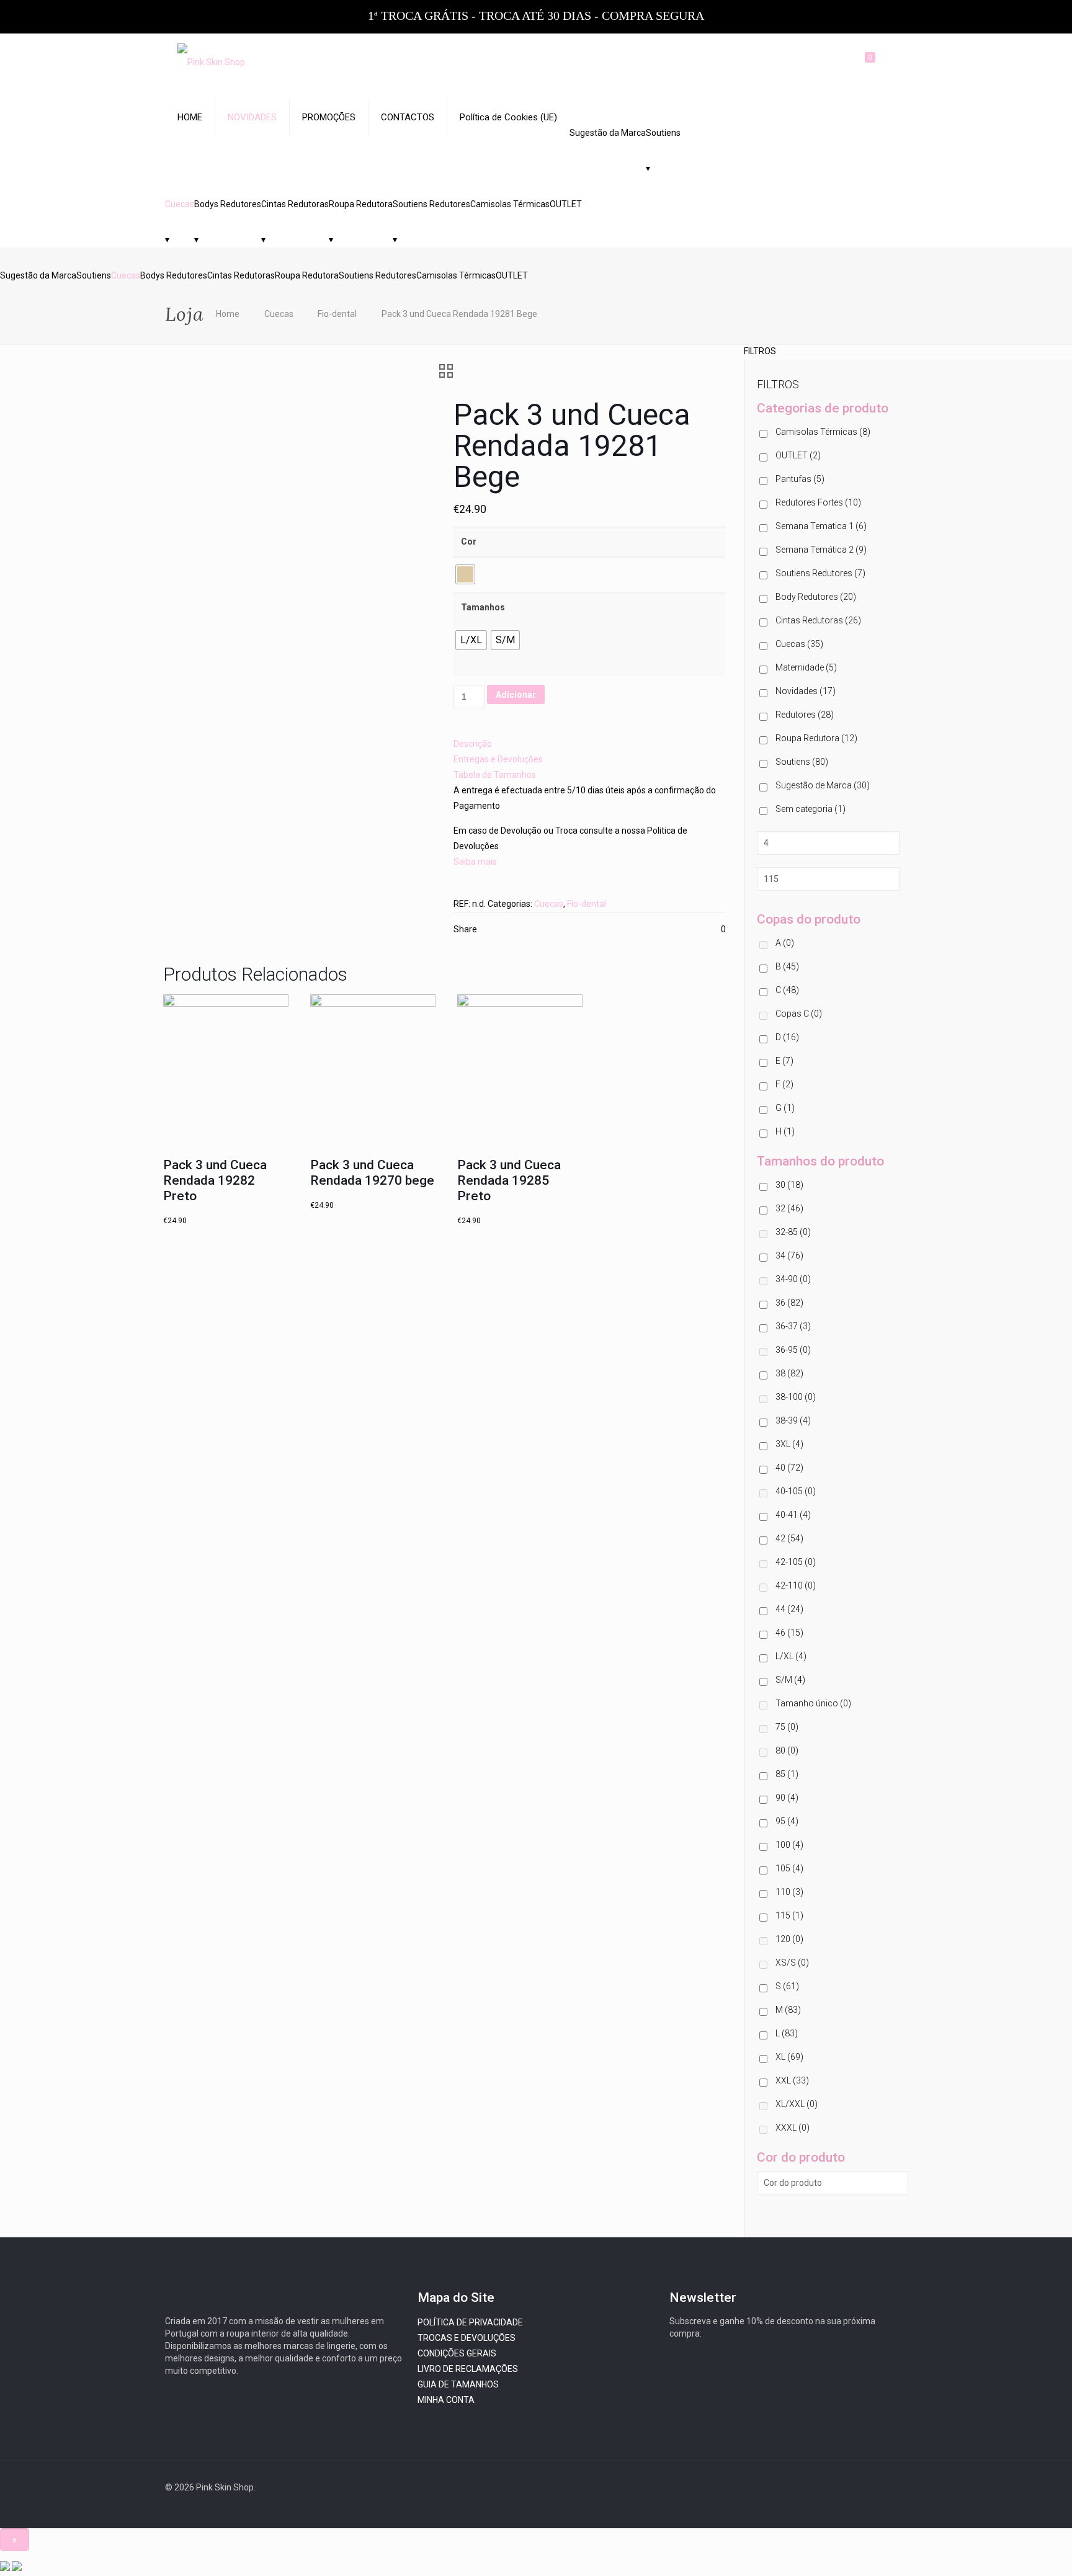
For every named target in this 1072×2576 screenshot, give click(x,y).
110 (789, 1892)
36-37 (793, 1326)
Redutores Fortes (818, 502)
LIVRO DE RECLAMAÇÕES (468, 2369)
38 (789, 1373)
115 (789, 1915)
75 (787, 1727)
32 (789, 1208)
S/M (790, 1680)
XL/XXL (797, 2104)
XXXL (793, 2128)
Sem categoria (811, 809)
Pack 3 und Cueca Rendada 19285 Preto (509, 1180)
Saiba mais (475, 862)
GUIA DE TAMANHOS (458, 2384)
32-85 (793, 1232)
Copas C (799, 1014)
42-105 (796, 1562)
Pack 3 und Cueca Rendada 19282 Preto (215, 1180)
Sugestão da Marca (608, 133)
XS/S (792, 1963)
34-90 (793, 1279)
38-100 (796, 1397)
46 (789, 1633)
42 (789, 1538)
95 (787, 1821)
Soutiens (663, 133)
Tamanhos (483, 607)
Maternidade (806, 667)
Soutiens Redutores (431, 204)
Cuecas (180, 204)
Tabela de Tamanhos (495, 775)
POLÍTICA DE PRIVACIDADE (470, 2322)
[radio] (465, 574)
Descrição (473, 744)
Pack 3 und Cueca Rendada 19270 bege (372, 1173)
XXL (792, 2080)
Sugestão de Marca (823, 785)
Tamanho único (813, 1703)
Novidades (806, 691)
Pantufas (800, 479)
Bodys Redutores (228, 204)
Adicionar (516, 695)
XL (789, 2057)
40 (789, 1468)
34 (789, 1255)
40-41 (793, 1515)
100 (789, 1845)
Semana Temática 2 (821, 550)
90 (787, 1798)
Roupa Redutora (361, 204)
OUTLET (566, 204)
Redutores (805, 715)
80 (787, 1750)
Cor (469, 541)
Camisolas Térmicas (510, 204)
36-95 (793, 1350)
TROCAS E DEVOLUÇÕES (467, 2338)
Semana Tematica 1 (821, 526)
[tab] (590, 744)
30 (789, 1185)
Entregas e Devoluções (498, 759)
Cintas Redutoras (295, 204)
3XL (789, 1444)
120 (789, 1939)
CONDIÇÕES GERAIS (457, 2353)
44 (789, 1609)
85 (787, 1774)
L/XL (791, 1656)
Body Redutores (816, 597)
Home (228, 314)
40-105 (796, 1491)
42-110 (796, 1585)
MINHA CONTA (446, 2400)
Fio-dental (337, 314)
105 (789, 1868)
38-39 (793, 1420)
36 (789, 1303)
